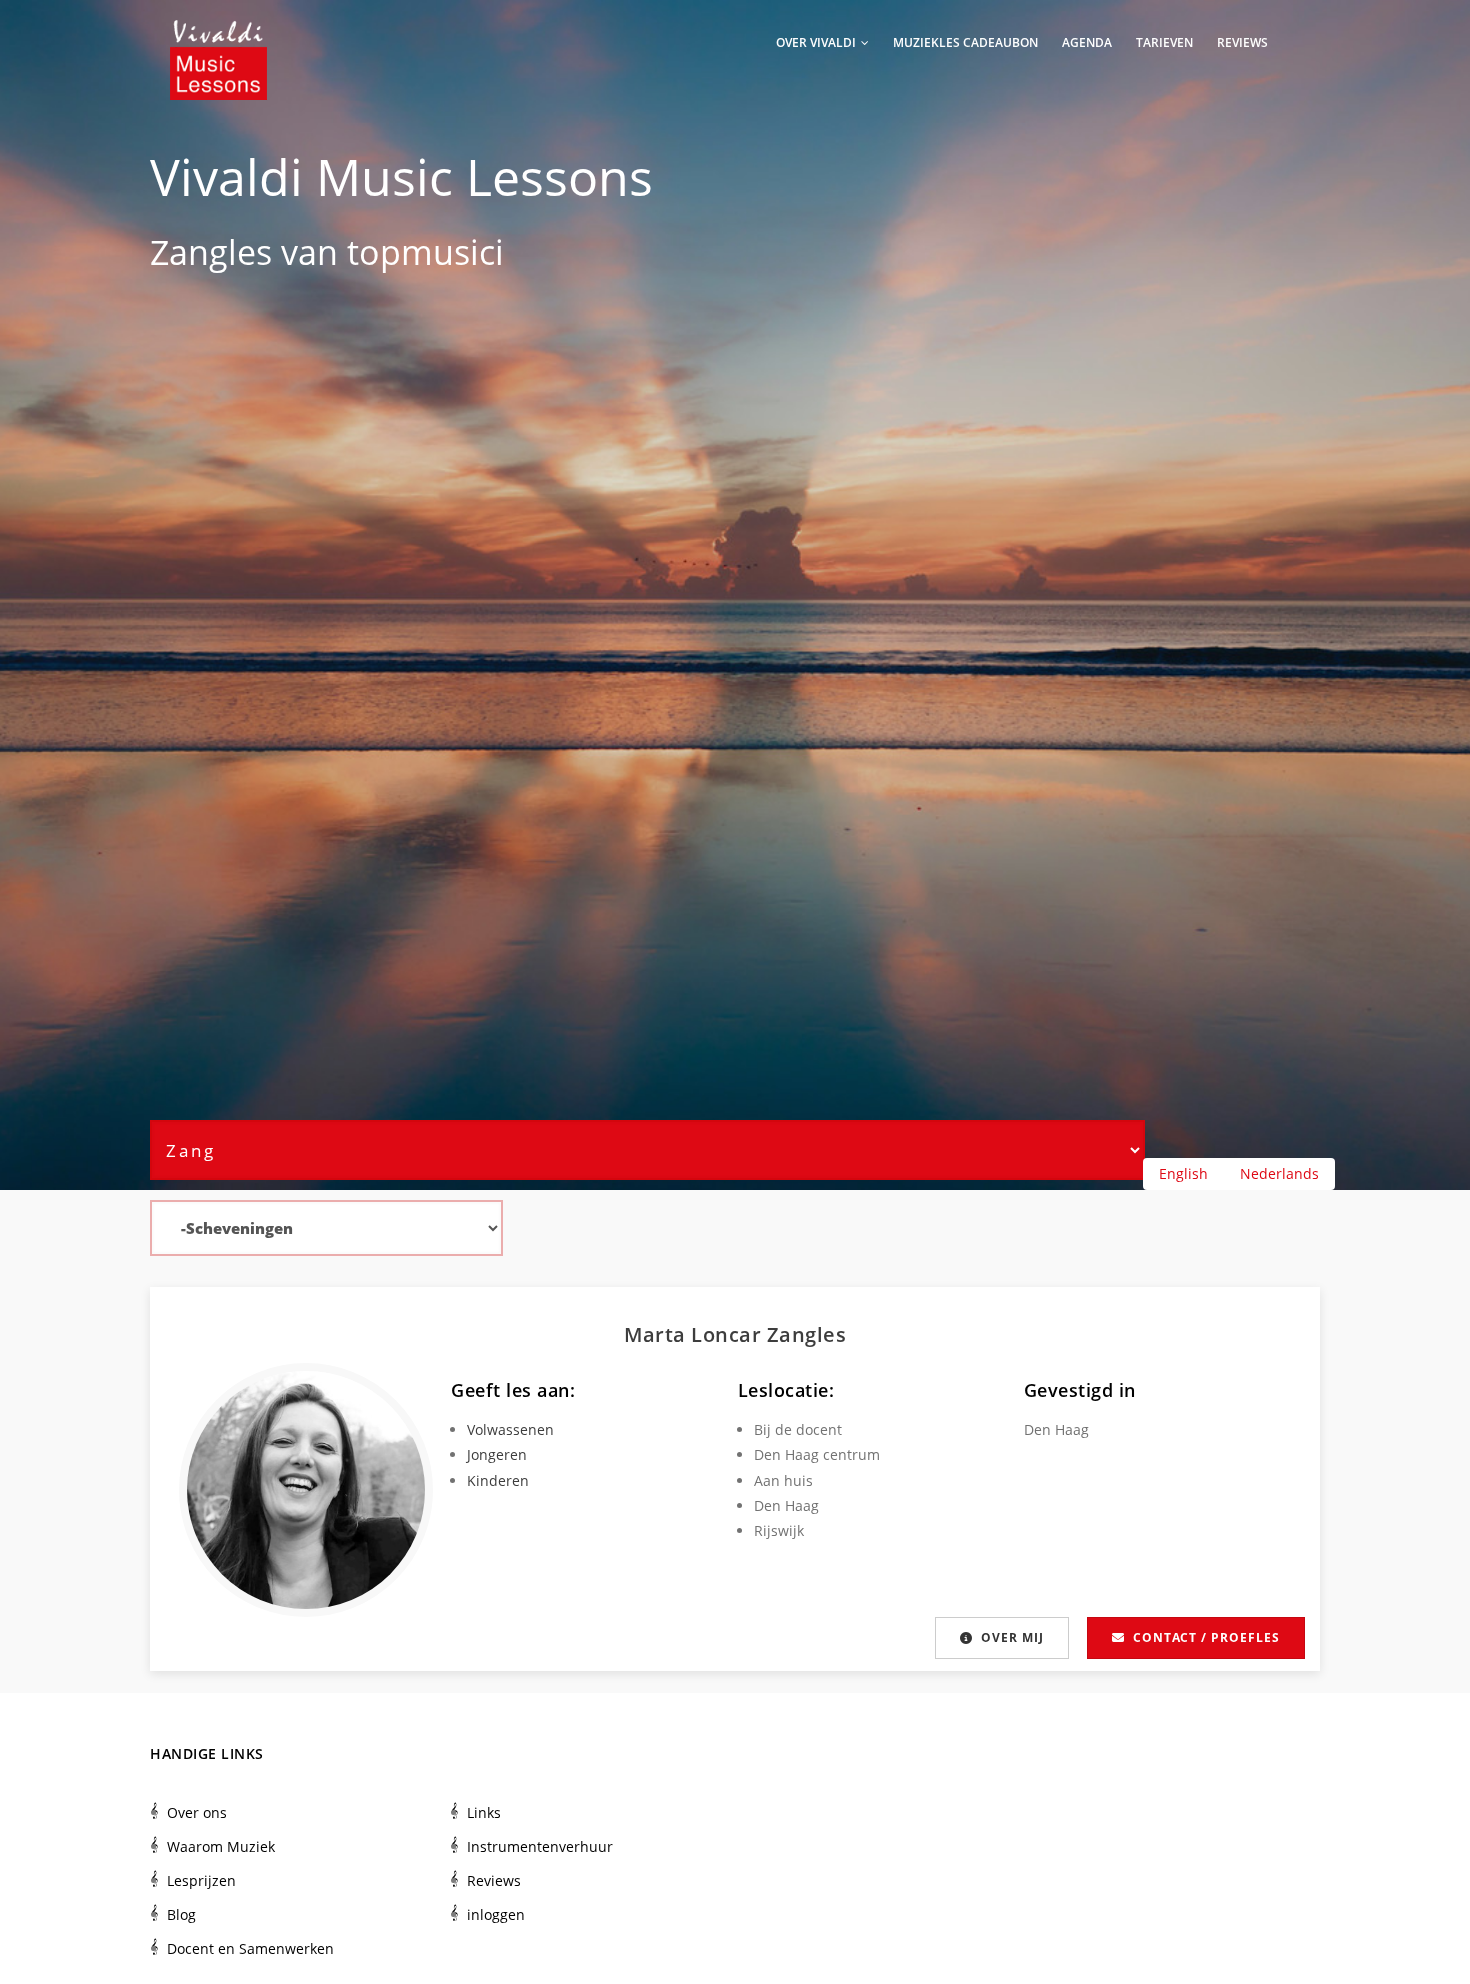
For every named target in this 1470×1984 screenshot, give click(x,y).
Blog (181, 1914)
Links (484, 1812)
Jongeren (497, 1454)
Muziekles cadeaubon (965, 42)
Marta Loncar (695, 1334)
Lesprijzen (201, 1880)
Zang (189, 252)
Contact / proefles (1206, 1637)
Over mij (1012, 1637)
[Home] (218, 40)
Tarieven (1164, 42)
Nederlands (1279, 1173)
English (1183, 1173)
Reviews (1242, 42)
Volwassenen (510, 1429)
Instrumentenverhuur (540, 1846)
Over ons (197, 1812)
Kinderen (498, 1480)
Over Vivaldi (817, 42)
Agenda (1087, 42)
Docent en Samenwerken (250, 1948)
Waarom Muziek (221, 1846)
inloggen (496, 1914)
